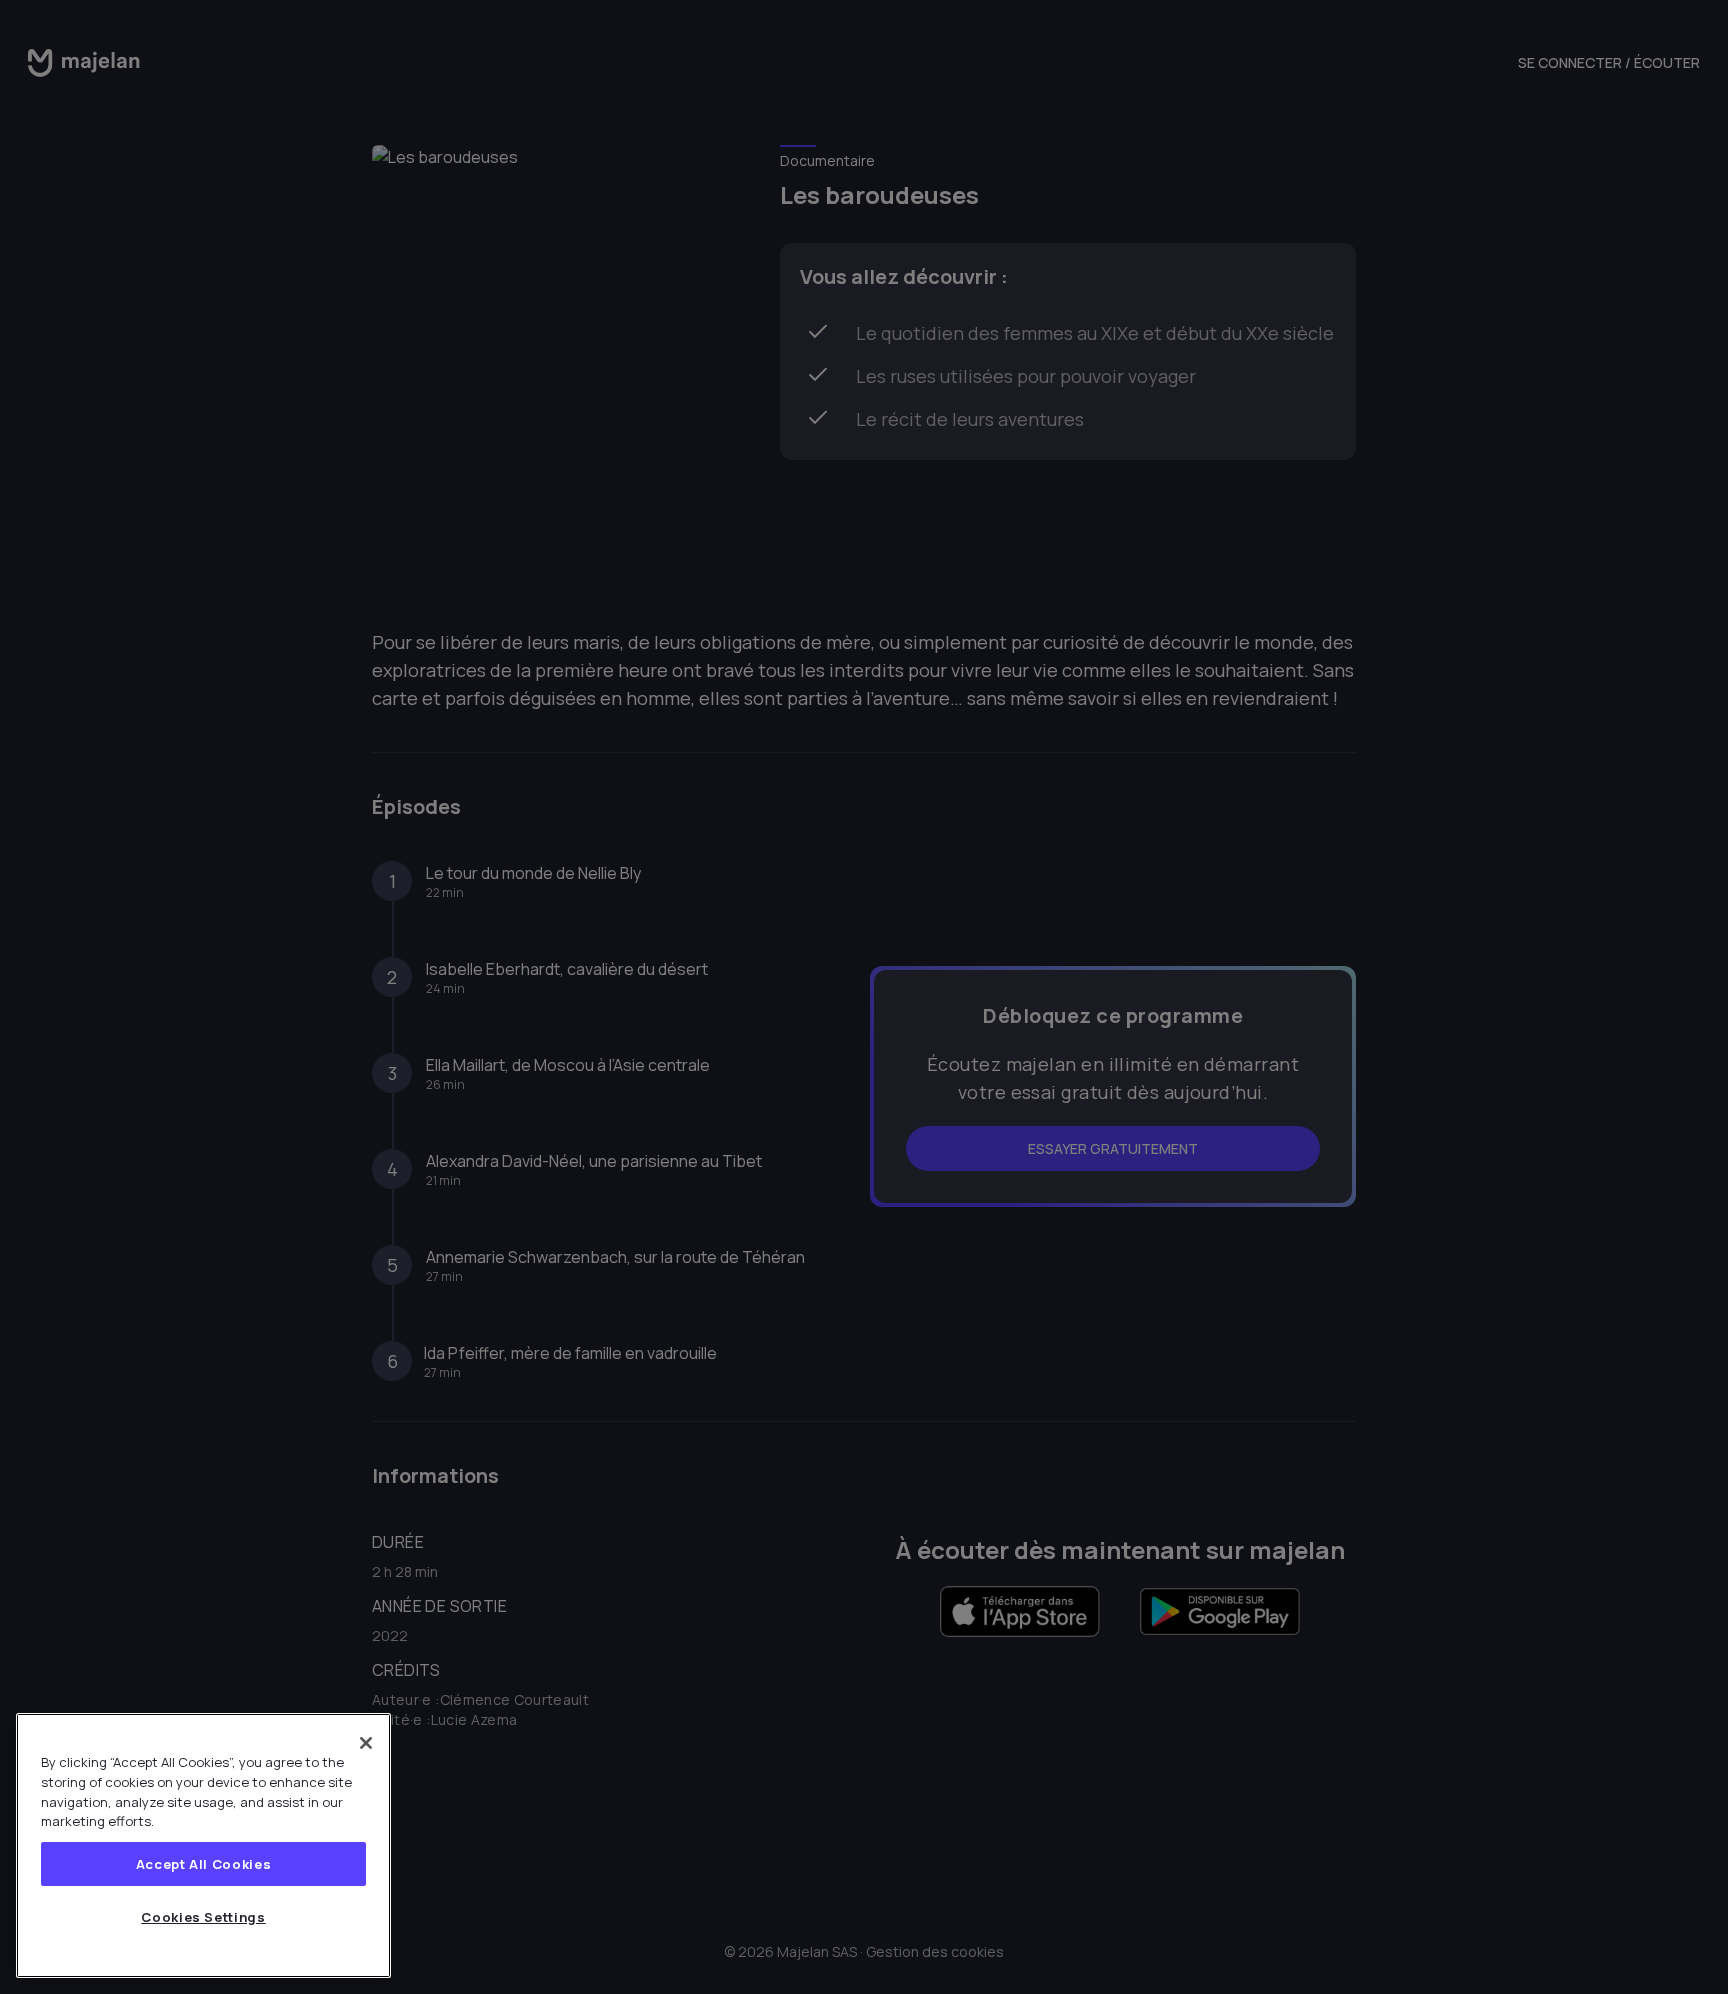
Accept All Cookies (204, 1864)
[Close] (366, 1743)
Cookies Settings (203, 1917)
